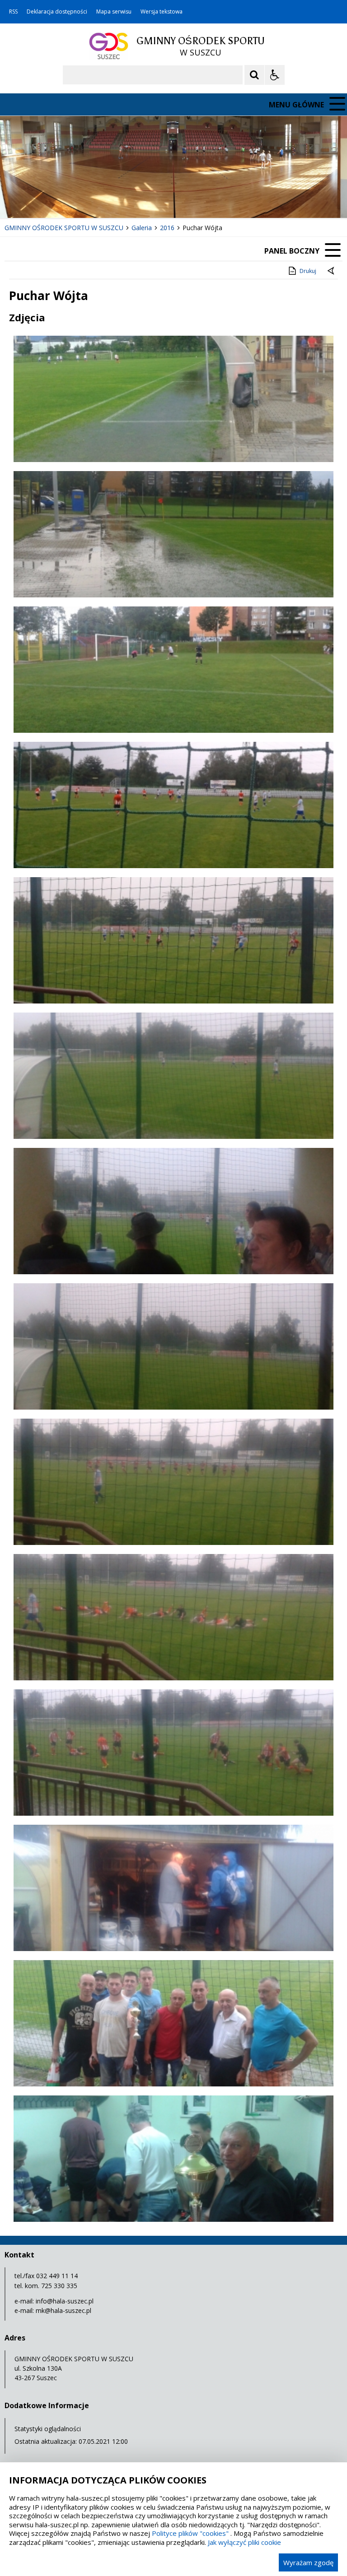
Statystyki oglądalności (48, 2429)
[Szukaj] (254, 75)
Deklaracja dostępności (57, 12)
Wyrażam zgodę (308, 2562)
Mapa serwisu (114, 12)
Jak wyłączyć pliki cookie (244, 2542)
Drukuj (308, 271)
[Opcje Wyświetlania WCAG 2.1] (275, 75)
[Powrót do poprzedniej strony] (332, 271)
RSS (13, 12)
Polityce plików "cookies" (190, 2533)
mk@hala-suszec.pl (63, 2310)
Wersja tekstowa (162, 12)
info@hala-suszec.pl (65, 2301)
